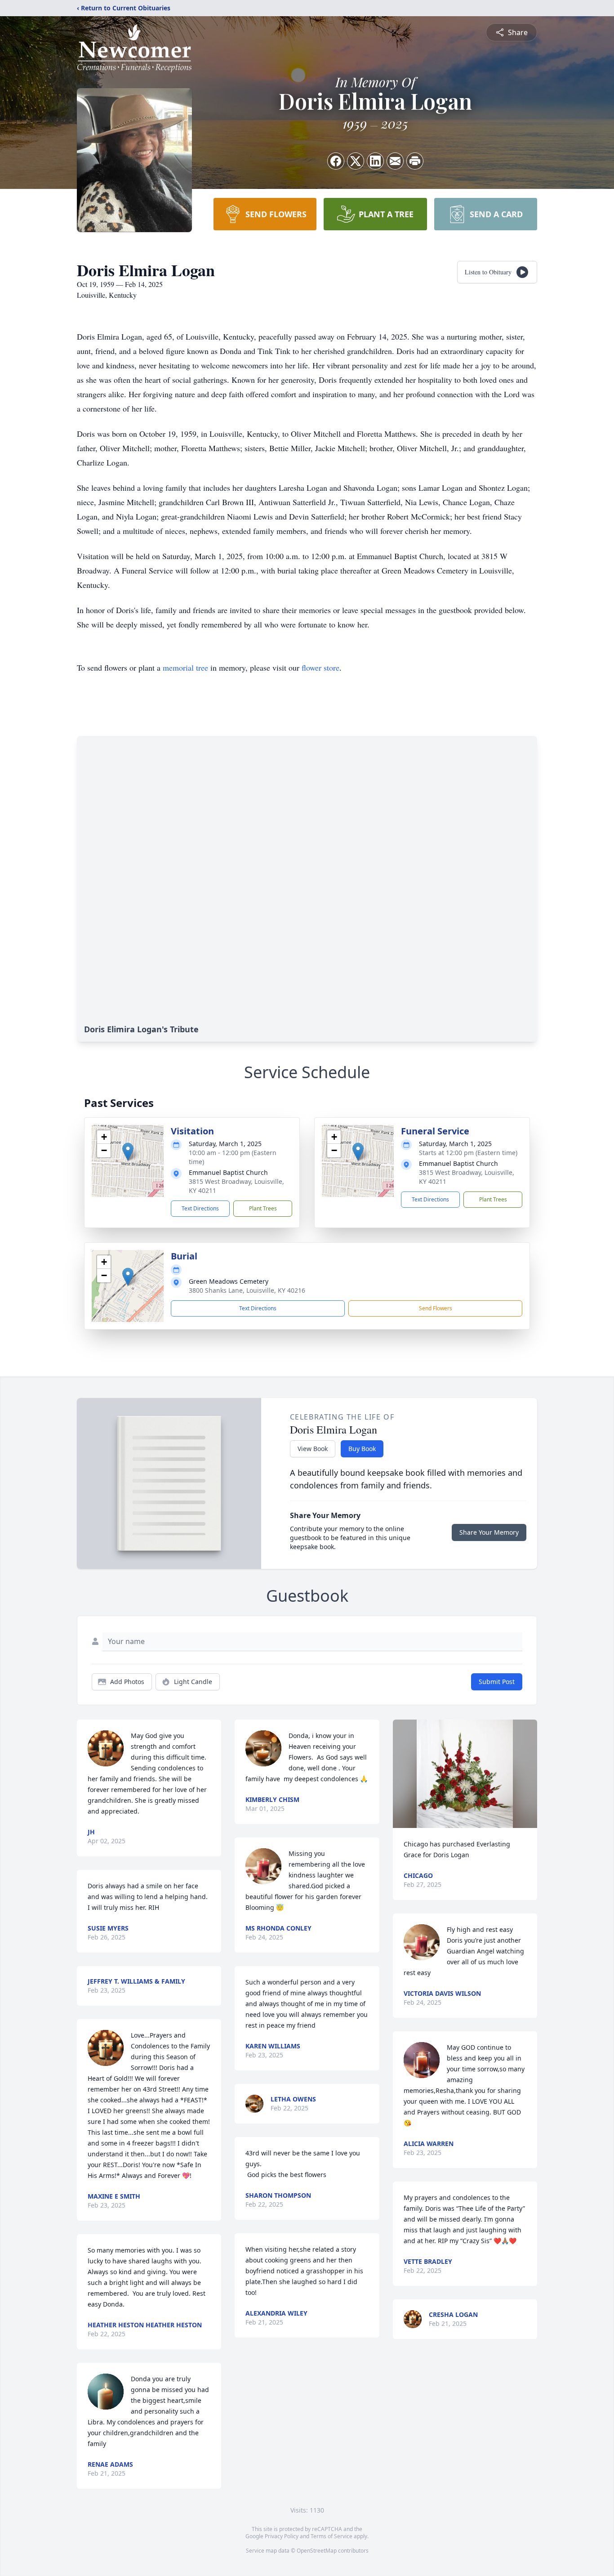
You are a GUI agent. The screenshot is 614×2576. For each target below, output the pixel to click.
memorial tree (185, 668)
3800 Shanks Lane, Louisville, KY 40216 (247, 1290)
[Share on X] (356, 161)
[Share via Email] (395, 161)
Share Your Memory (489, 1532)
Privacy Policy (282, 2536)
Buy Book (362, 1449)
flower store (320, 668)
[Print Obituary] (415, 161)
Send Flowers (436, 1308)
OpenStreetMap (317, 2551)
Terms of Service (331, 2536)
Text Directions (200, 1208)
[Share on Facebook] (336, 161)
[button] (128, 1152)
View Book (313, 1449)
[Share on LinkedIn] (375, 161)
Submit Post (497, 1682)
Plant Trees (263, 1208)
